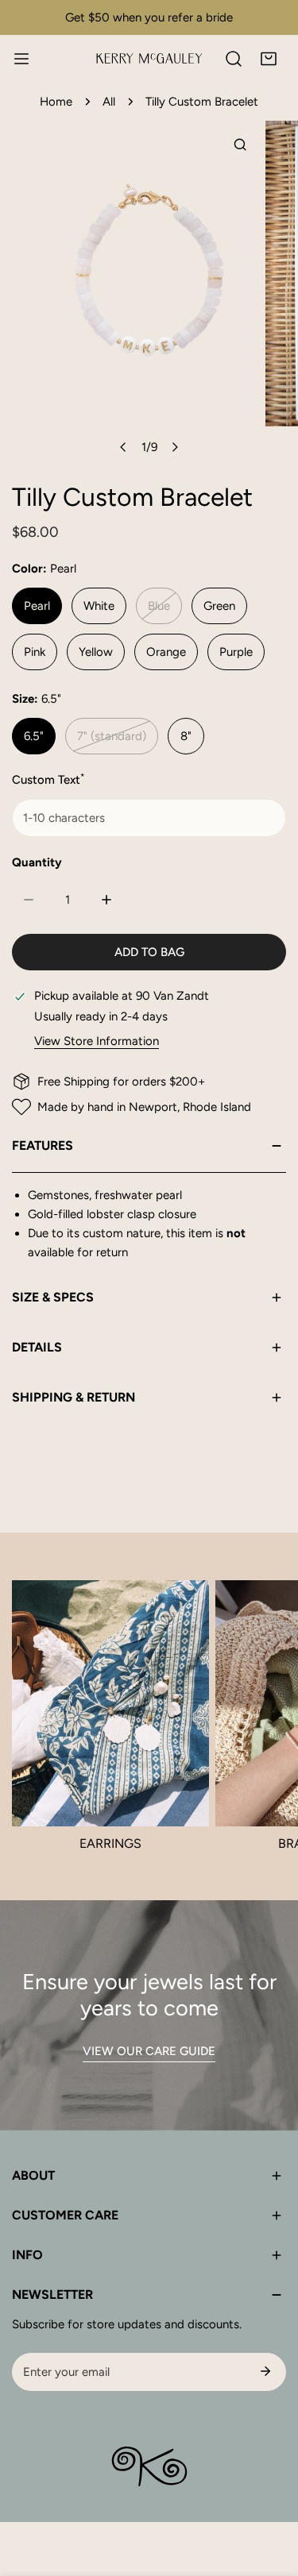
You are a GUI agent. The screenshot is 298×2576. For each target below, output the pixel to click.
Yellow (96, 652)
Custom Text (48, 779)
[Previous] (123, 447)
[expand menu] (21, 59)
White (99, 606)
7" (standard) (112, 736)
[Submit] (265, 2371)
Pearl (37, 606)
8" (186, 736)
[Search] (234, 59)
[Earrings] (110, 1703)
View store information (97, 1041)
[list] (149, 292)
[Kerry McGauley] (149, 58)
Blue (159, 606)
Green (219, 606)
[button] (269, 59)
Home (56, 102)
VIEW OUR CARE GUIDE (149, 2051)
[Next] (174, 447)
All (109, 102)
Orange (166, 652)
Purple (236, 652)
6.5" (34, 736)
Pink (35, 652)
